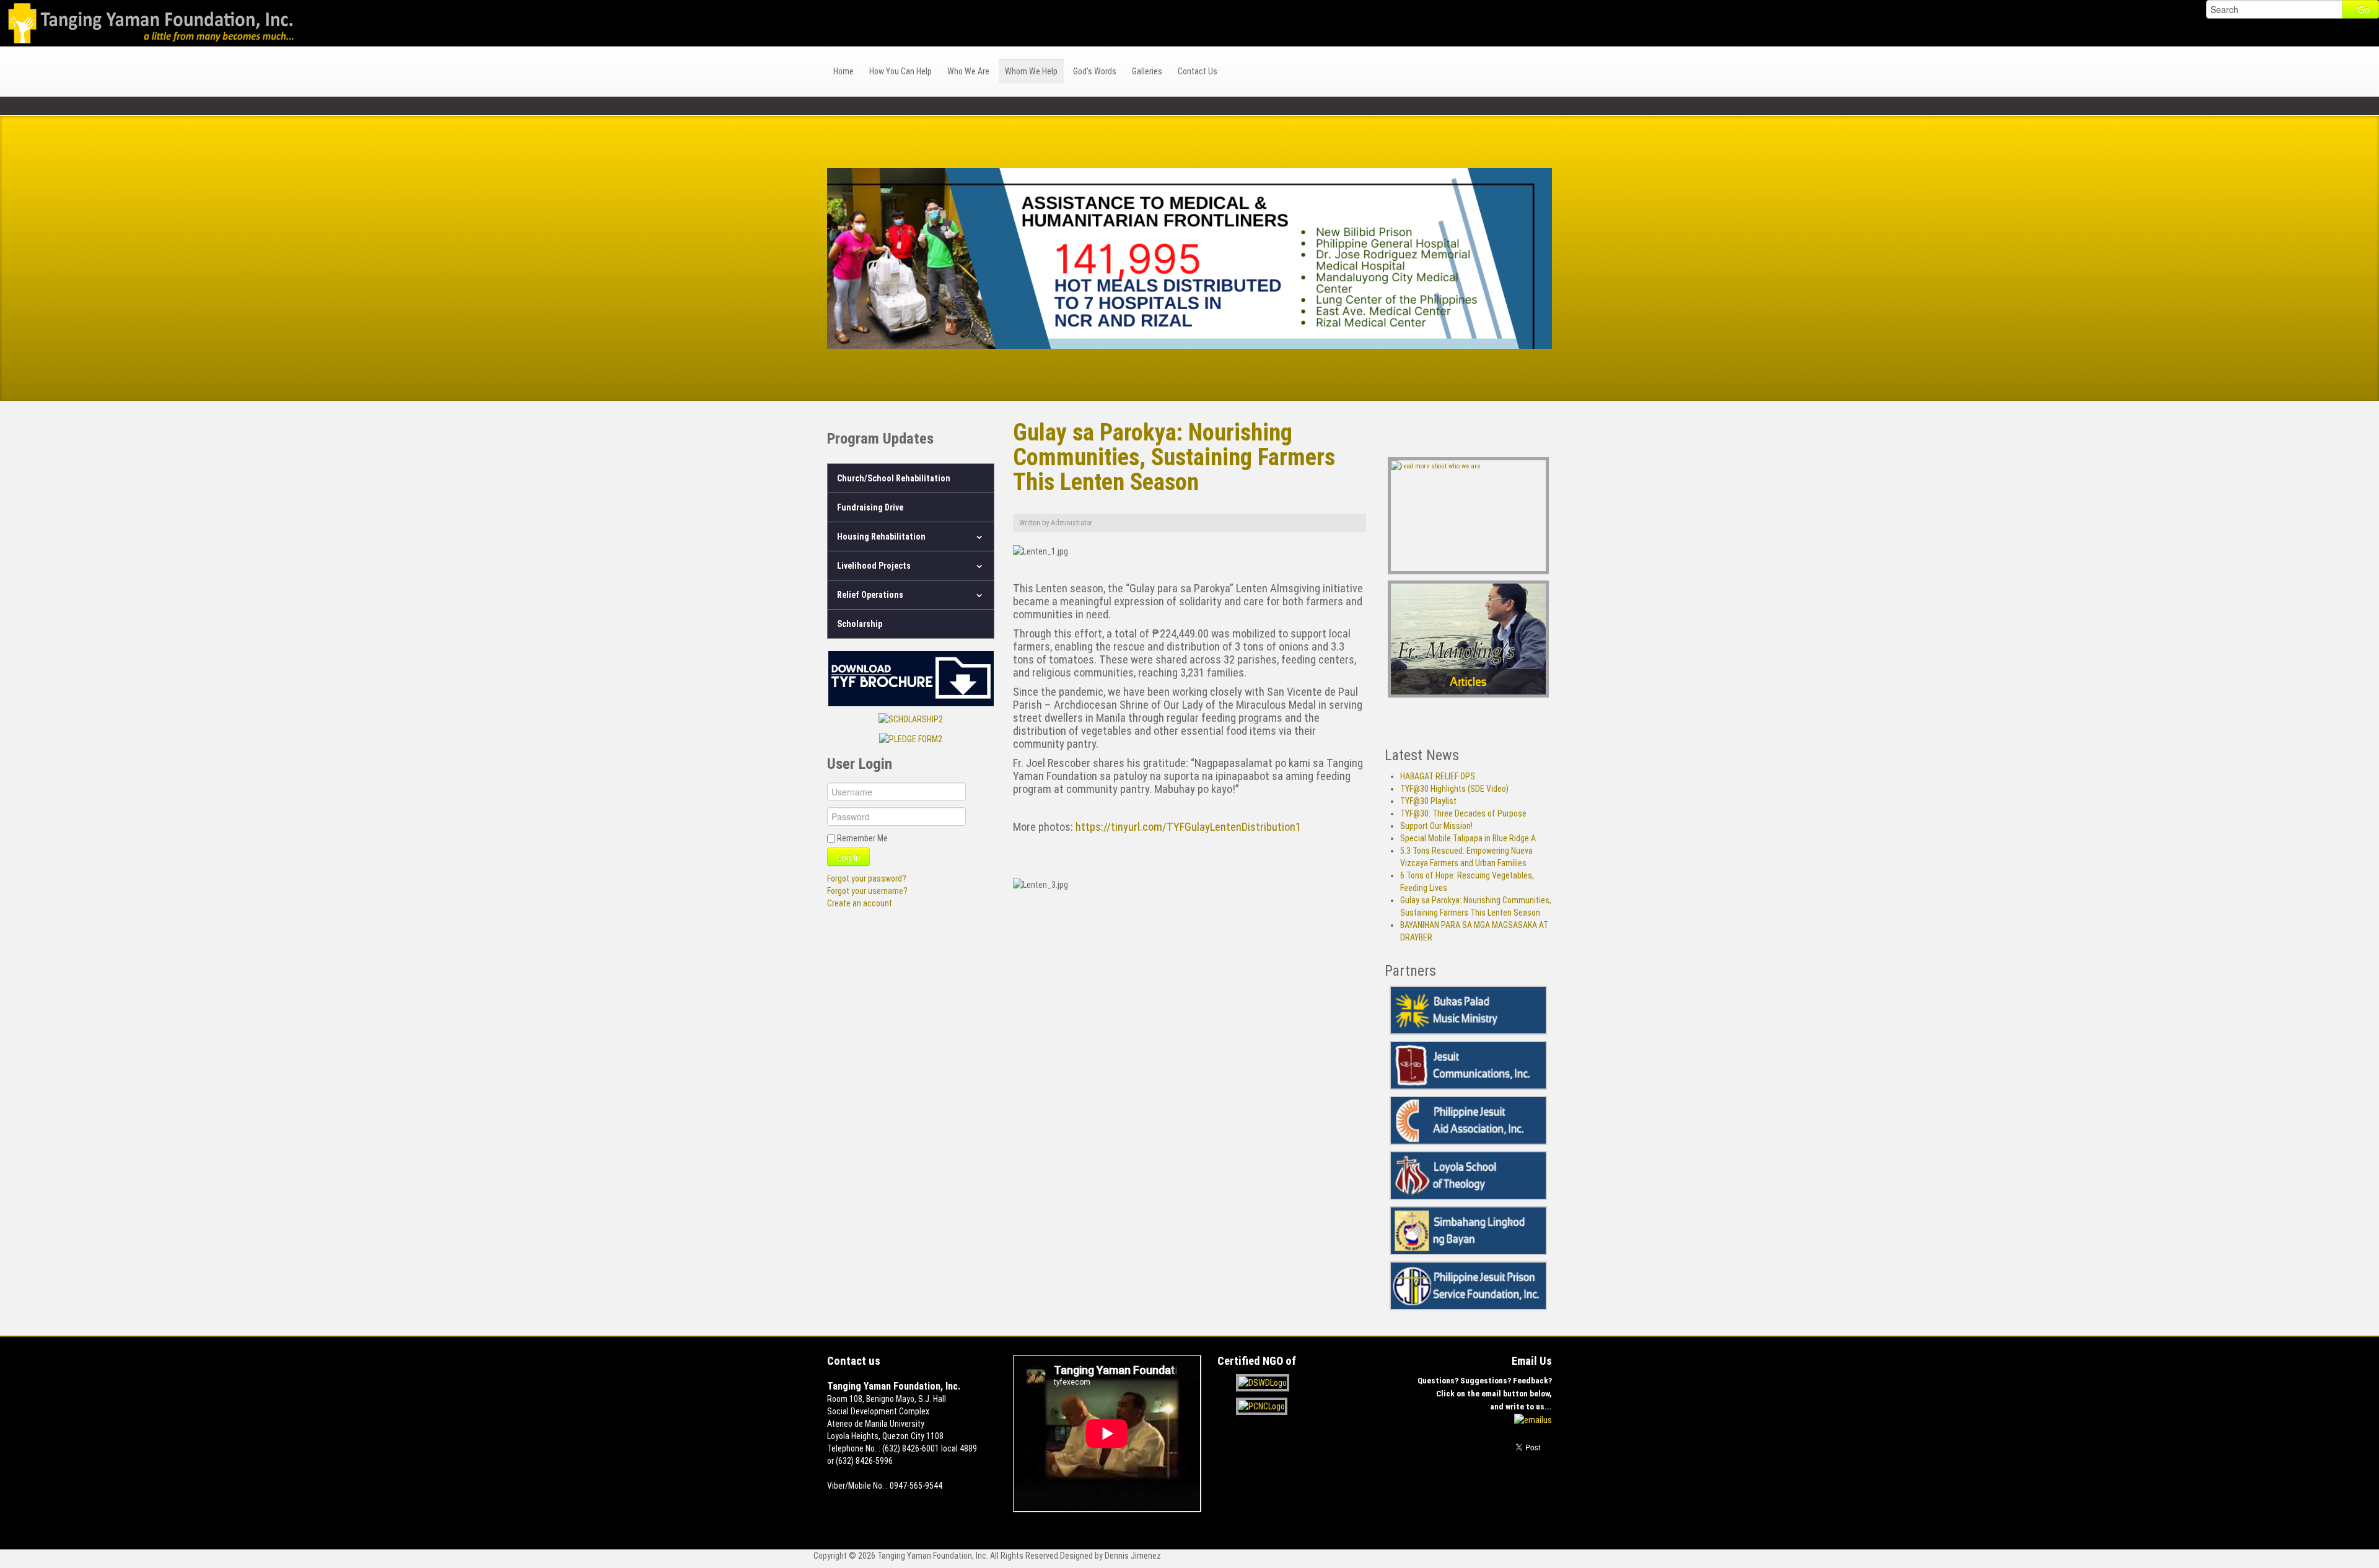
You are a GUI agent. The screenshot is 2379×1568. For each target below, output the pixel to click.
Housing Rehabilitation (881, 537)
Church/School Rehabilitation (894, 478)
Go (2364, 9)
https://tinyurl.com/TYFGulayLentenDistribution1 (1188, 827)
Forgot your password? (867, 878)
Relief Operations (870, 595)
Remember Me (862, 838)
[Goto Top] (1549, 1489)
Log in (848, 857)
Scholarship (860, 624)
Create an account (860, 903)
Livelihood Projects (874, 566)
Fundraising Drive (870, 507)
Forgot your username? (867, 891)
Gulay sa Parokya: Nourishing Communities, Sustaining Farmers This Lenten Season (1174, 457)
